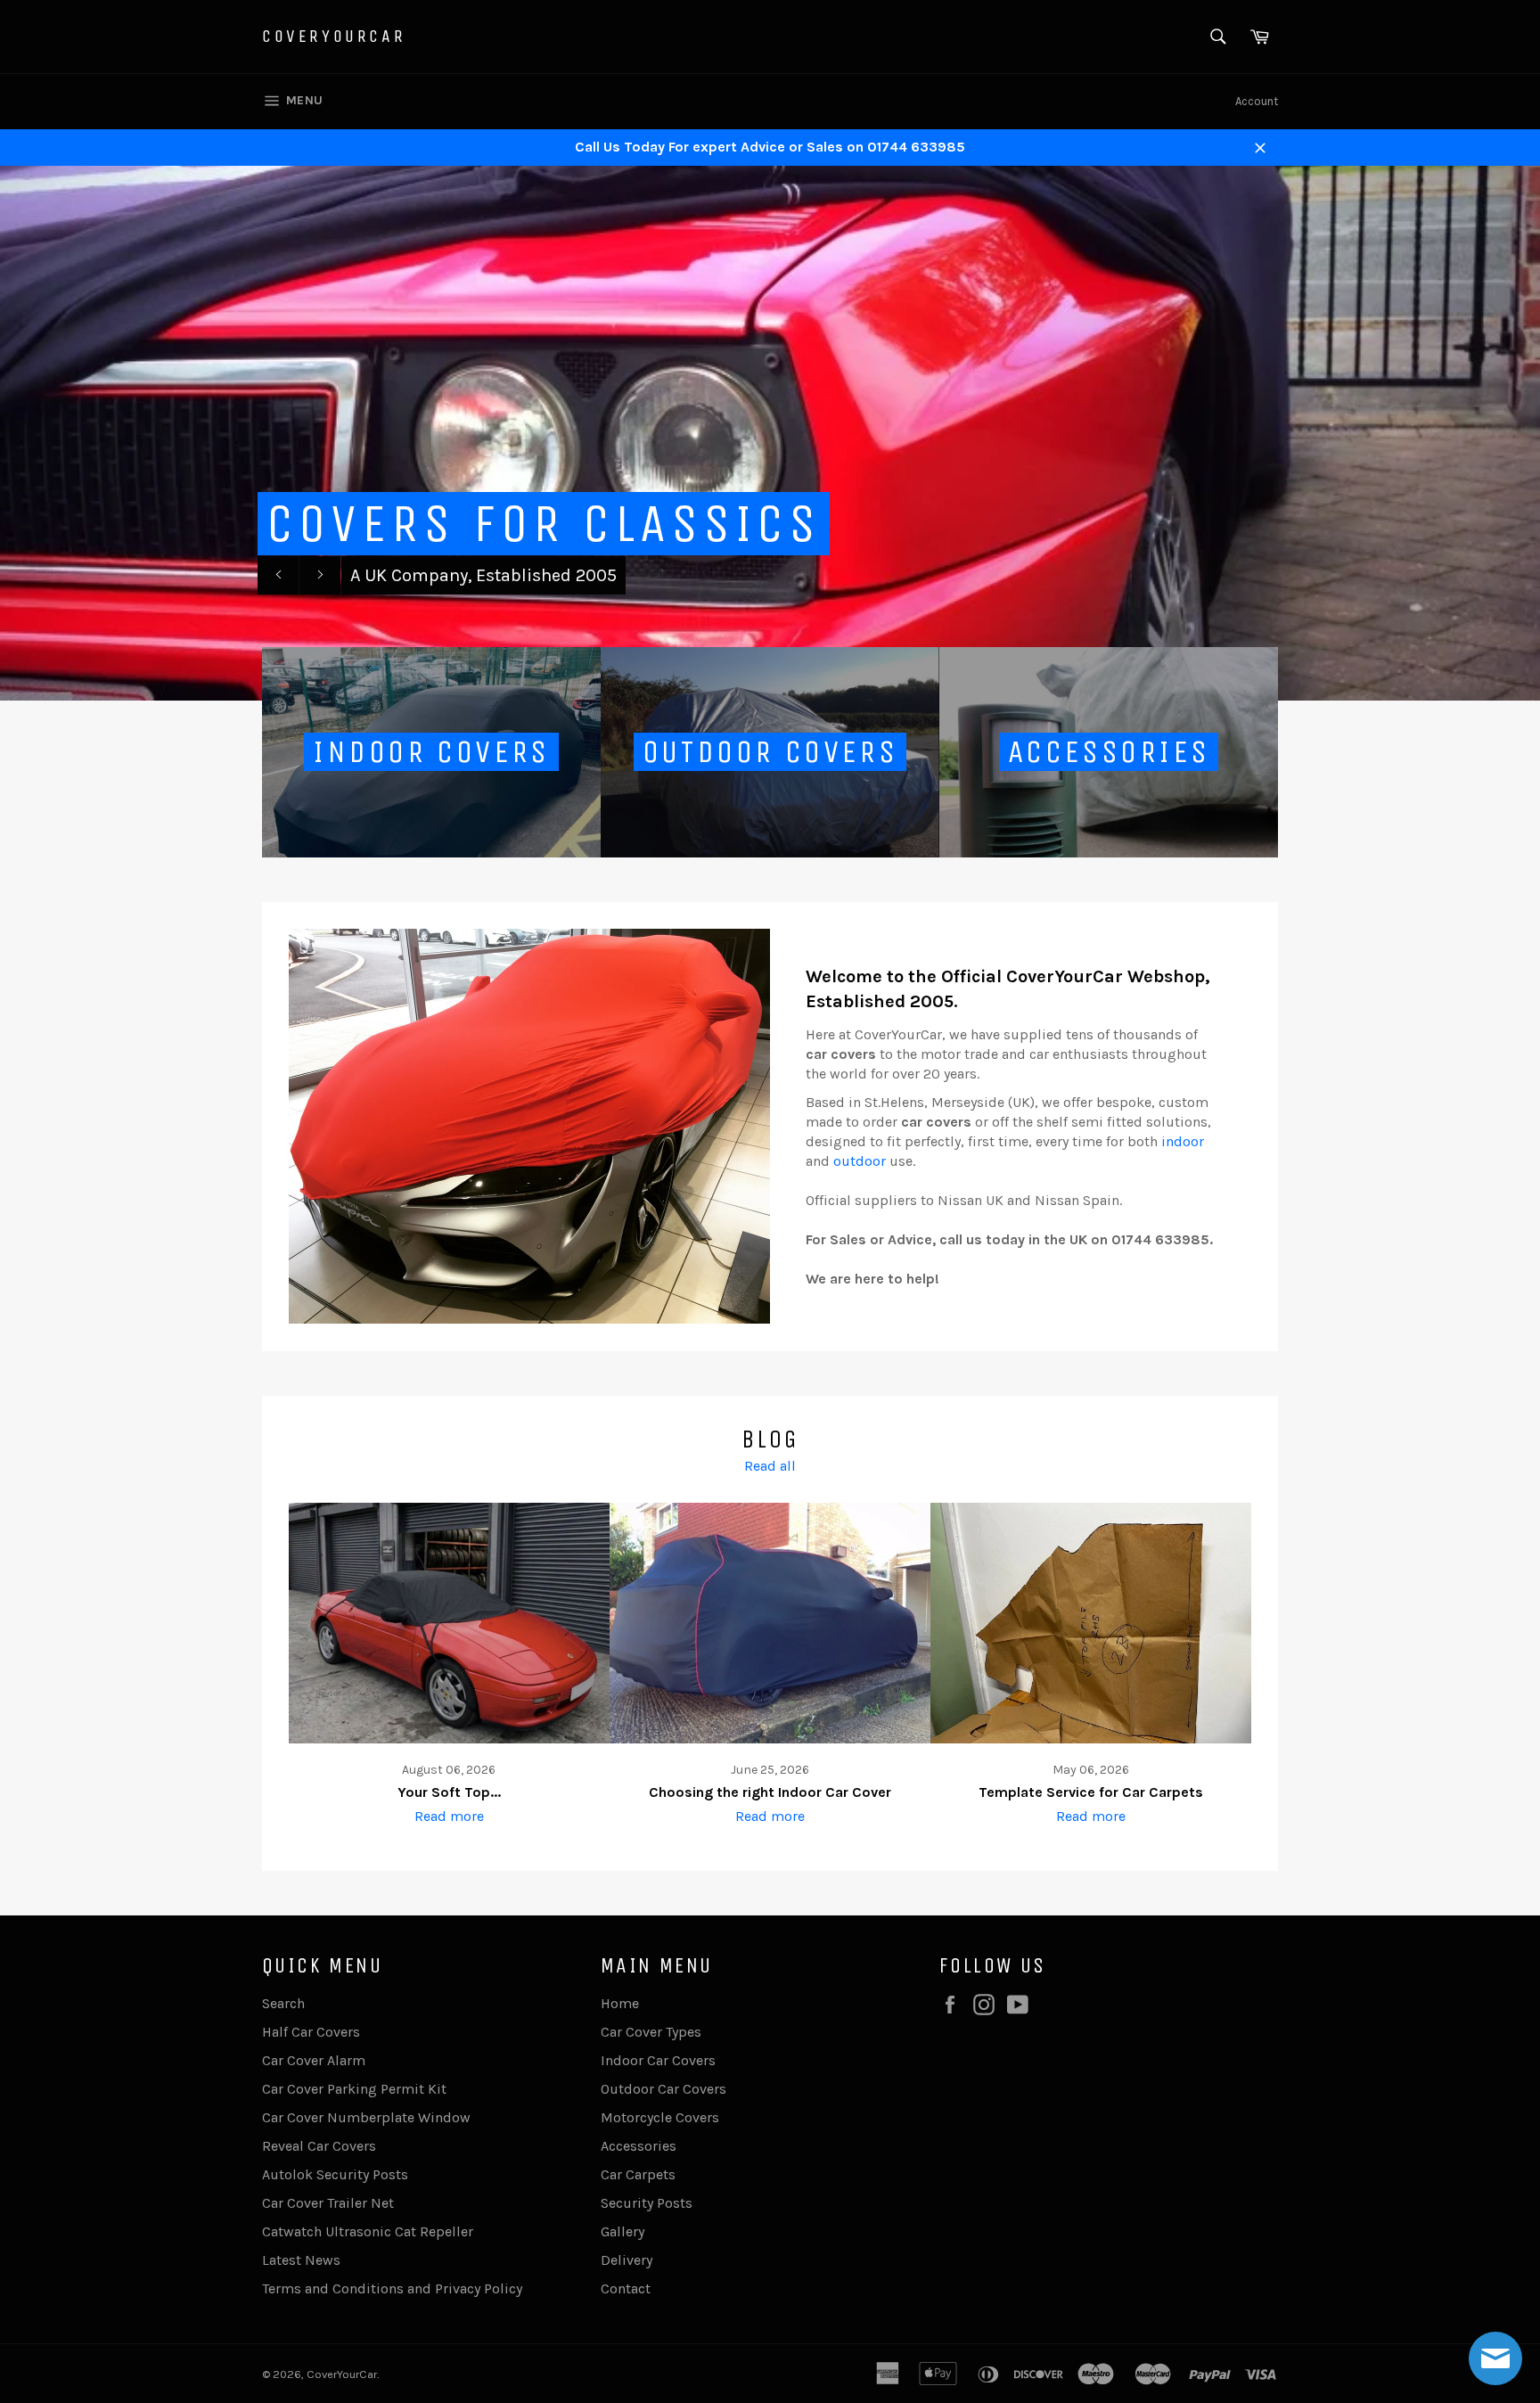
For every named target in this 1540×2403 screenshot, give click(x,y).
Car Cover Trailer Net (328, 2203)
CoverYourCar (334, 36)
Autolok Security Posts (335, 2174)
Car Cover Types (651, 2032)
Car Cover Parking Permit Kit (354, 2089)
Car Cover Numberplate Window (366, 2117)
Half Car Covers (311, 2032)
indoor (1183, 1141)
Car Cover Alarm (314, 2060)
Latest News (301, 2260)
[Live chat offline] (1495, 2358)
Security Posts (647, 2203)
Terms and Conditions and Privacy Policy (392, 2288)
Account (1257, 101)
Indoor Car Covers (658, 2060)
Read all (770, 1466)
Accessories (639, 2146)
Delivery (627, 2260)
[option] (770, 433)
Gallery (623, 2231)
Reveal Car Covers (319, 2146)
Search (283, 2003)
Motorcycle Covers (660, 2117)
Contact (626, 2288)
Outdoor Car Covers (664, 2089)
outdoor (860, 1161)
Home (620, 2003)
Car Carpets (638, 2174)
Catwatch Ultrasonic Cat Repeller (368, 2231)
